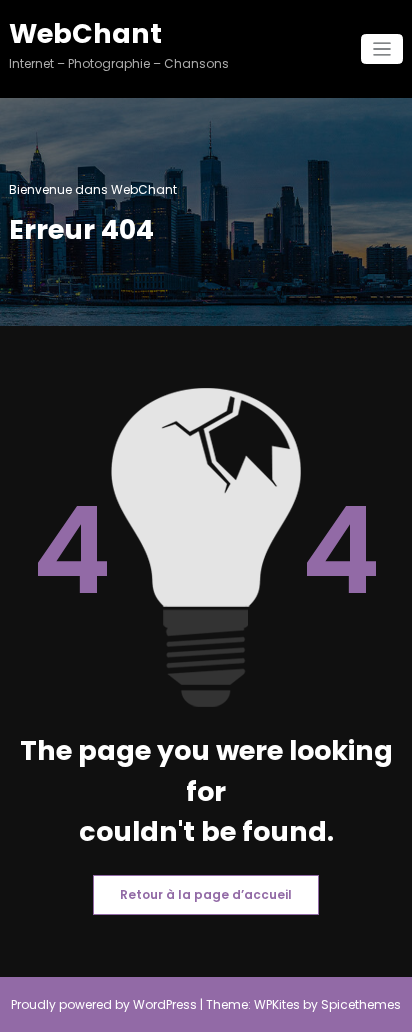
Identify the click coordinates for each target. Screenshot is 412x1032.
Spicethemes (361, 1004)
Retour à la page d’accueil (206, 894)
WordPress (165, 1004)
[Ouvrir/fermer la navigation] (382, 49)
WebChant (85, 33)
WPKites (278, 1004)
